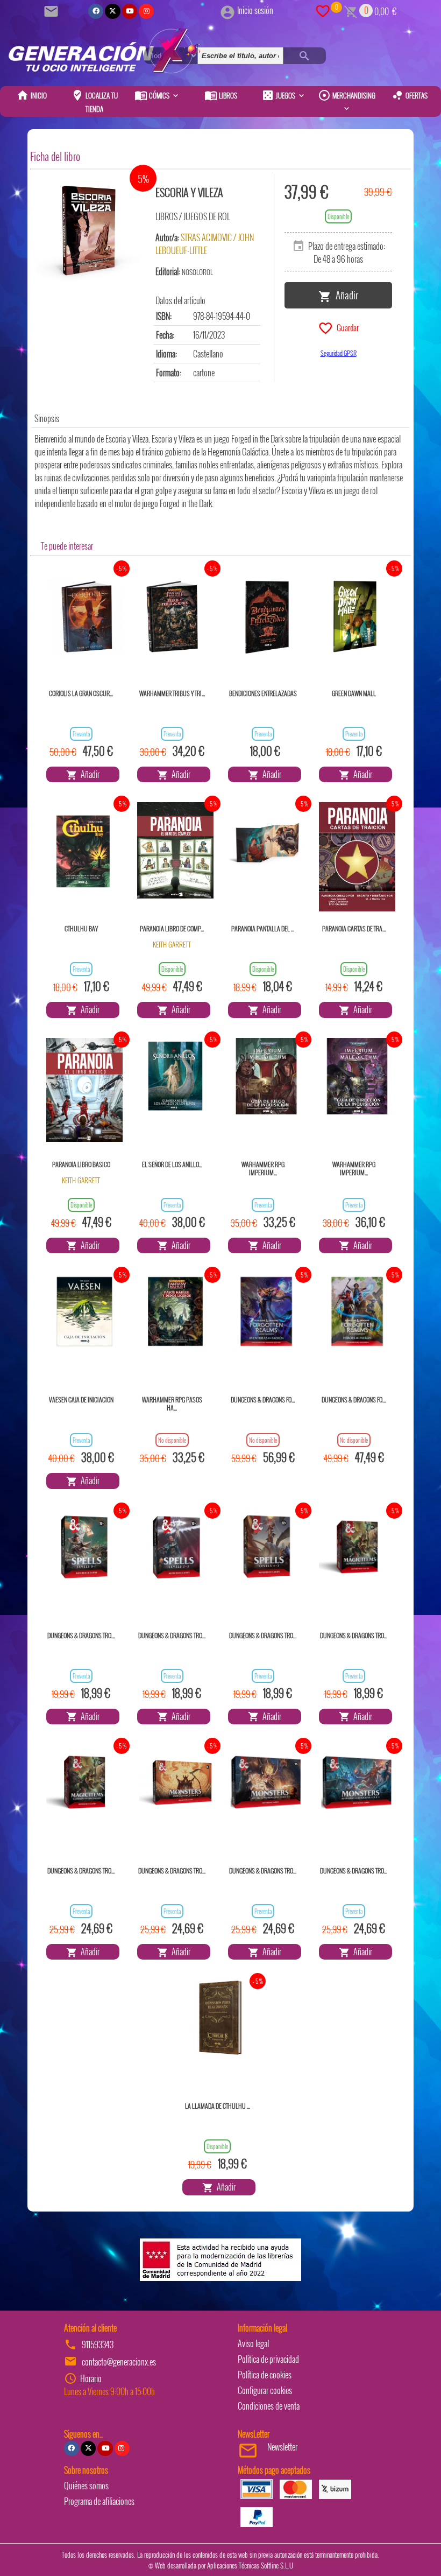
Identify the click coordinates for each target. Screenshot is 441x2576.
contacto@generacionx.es (119, 2362)
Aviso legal (253, 2343)
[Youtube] (130, 11)
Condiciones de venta (269, 2406)
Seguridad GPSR (339, 353)
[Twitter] (112, 11)
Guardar (346, 327)
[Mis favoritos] (323, 10)
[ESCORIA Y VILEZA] (89, 228)
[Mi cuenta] (227, 10)
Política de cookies (265, 2375)
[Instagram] (146, 11)
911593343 (98, 2345)
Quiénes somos (86, 2486)
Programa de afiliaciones (99, 2501)
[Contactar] (53, 10)
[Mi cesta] (351, 10)
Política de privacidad (268, 2359)
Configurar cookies (265, 2390)
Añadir (345, 294)
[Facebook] (96, 11)
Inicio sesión (255, 10)
